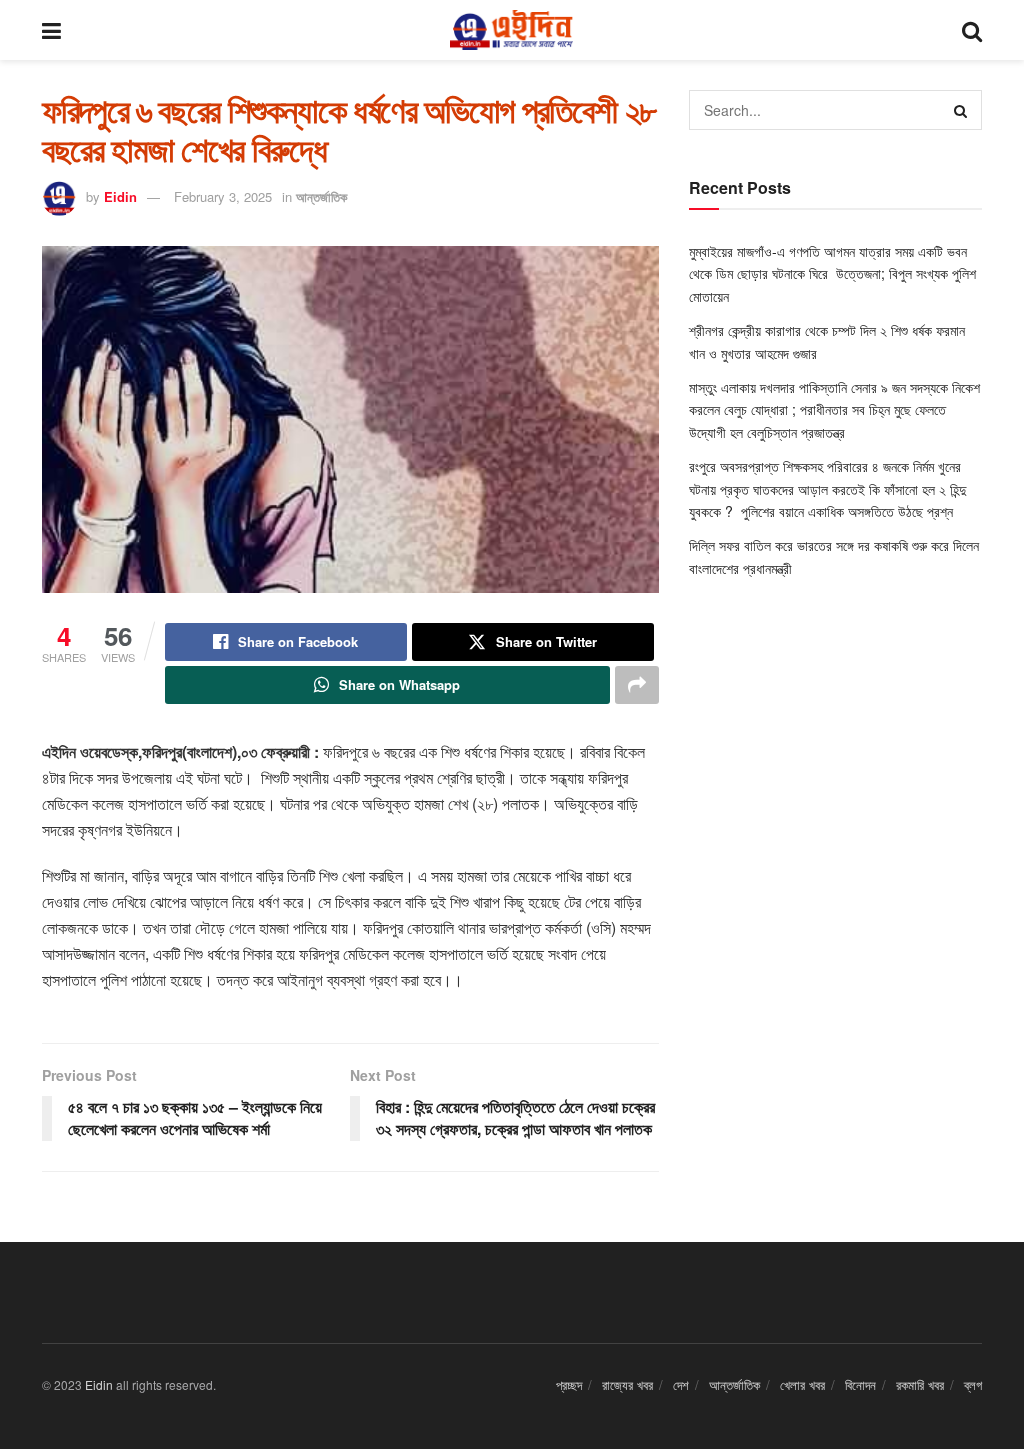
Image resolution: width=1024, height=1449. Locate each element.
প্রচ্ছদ (569, 1384)
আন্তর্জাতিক (321, 196)
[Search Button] (972, 30)
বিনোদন (860, 1384)
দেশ (681, 1384)
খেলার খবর (802, 1384)
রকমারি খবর (920, 1384)
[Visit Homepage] (511, 30)
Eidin (120, 196)
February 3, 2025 (223, 196)
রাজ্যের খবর (627, 1384)
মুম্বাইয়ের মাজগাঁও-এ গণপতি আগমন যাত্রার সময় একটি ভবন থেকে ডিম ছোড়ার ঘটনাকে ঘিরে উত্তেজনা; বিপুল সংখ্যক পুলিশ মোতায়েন (832, 273)
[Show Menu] (51, 30)
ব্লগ (973, 1384)
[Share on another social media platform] (637, 685)
